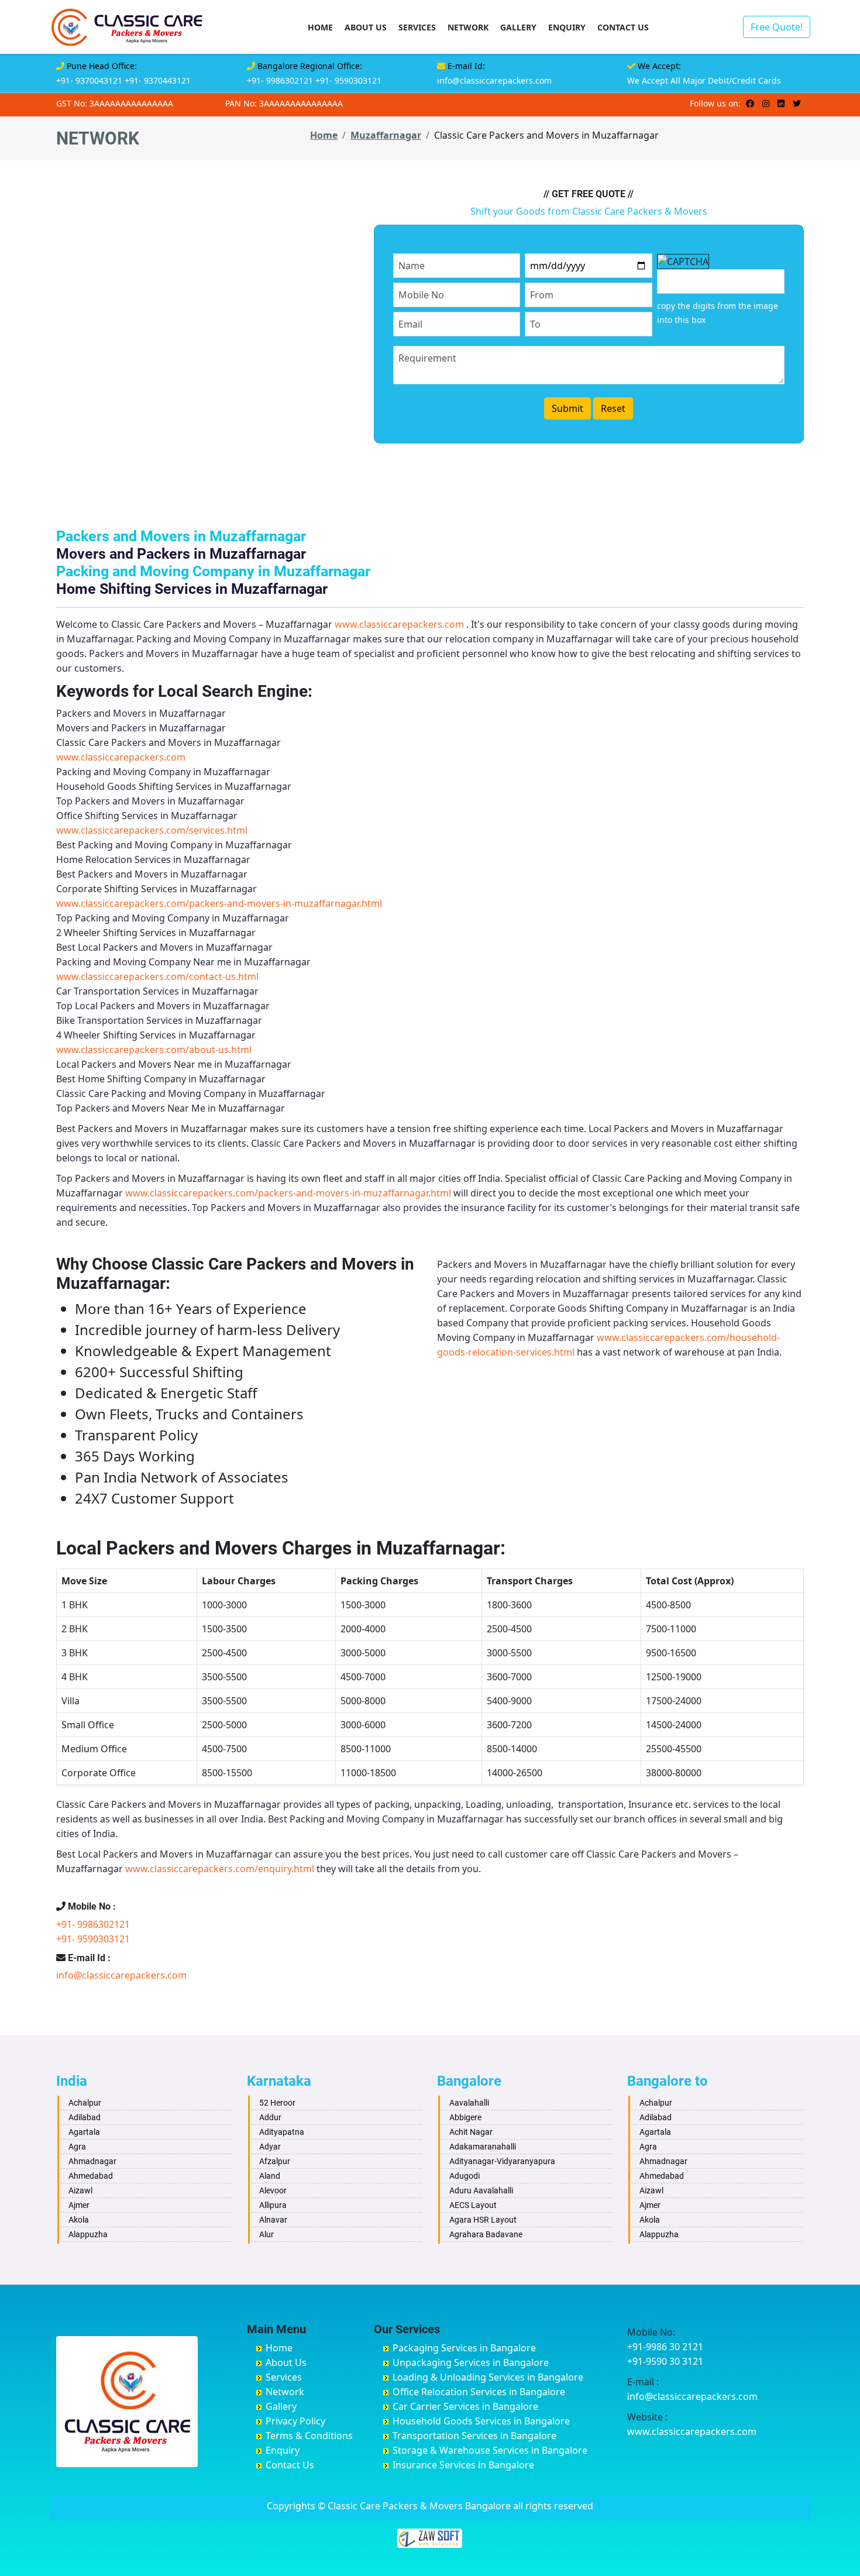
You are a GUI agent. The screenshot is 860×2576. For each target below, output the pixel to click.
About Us (366, 27)
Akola (79, 2220)
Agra (77, 2147)
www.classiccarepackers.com (399, 624)
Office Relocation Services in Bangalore (479, 2392)
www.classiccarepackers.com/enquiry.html (220, 1869)
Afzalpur (275, 2161)
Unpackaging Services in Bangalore (471, 2362)
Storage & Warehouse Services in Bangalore (490, 2450)
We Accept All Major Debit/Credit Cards (704, 80)
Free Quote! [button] (777, 27)
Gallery (518, 27)
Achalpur (85, 2103)
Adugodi (465, 2176)
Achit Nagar (471, 2132)
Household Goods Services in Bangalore (481, 2421)
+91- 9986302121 (280, 80)
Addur (270, 2117)
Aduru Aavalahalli (481, 2190)
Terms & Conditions (309, 2436)
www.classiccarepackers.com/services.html (152, 830)
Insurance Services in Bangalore (463, 2465)
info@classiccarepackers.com (494, 80)
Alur (266, 2234)
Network (468, 27)
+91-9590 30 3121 (665, 2361)
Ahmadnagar (92, 2161)
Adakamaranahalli (483, 2147)
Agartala (84, 2132)
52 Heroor (277, 2103)
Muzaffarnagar (386, 135)
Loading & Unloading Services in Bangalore (488, 2377)
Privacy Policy (295, 2421)
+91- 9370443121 (158, 80)
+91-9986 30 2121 (665, 2347)
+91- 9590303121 (348, 80)
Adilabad (85, 2117)
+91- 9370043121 (89, 80)
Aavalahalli (469, 2103)
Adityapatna (282, 2132)
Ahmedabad (91, 2176)
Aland (270, 2176)
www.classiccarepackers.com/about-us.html (154, 1050)
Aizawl (80, 2190)
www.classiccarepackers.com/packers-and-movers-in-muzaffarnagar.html (219, 903)
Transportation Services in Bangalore (474, 2436)
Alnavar (273, 2220)
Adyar (270, 2147)
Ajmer (79, 2205)
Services (417, 27)
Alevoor (273, 2190)
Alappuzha (88, 2234)
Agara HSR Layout (483, 2220)
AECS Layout (473, 2205)
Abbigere (465, 2117)
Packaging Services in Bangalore (464, 2348)
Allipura (273, 2205)
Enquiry (567, 27)
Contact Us (623, 27)
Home (320, 27)
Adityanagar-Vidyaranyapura (502, 2161)
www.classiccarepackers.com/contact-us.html (157, 976)
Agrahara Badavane (486, 2234)
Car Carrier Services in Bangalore (465, 2406)
